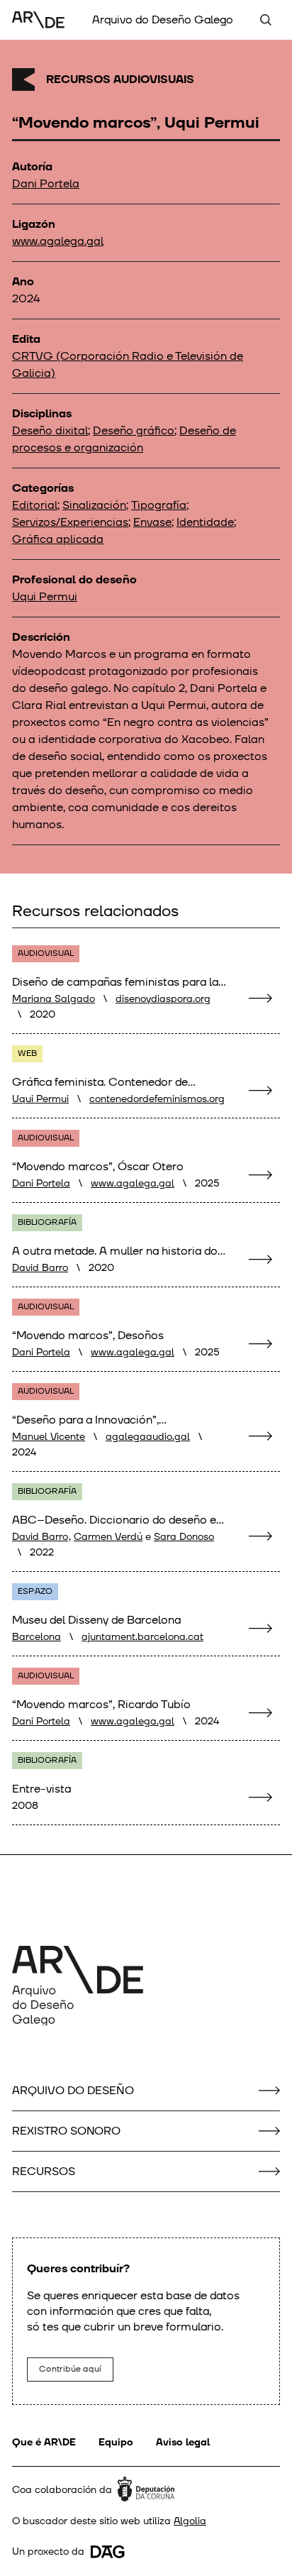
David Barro (40, 1268)
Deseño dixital (50, 431)
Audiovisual (46, 953)
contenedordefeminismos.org (157, 1099)
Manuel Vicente (49, 1437)
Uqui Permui (45, 597)
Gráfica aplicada (58, 539)
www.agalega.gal (58, 241)
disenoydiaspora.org (163, 999)
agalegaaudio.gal (148, 1437)
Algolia (190, 2521)
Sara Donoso (184, 1537)
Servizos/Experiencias (70, 522)
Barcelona (36, 1637)
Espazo (35, 1591)
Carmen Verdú (108, 1537)
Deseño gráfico (134, 431)
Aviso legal (183, 2442)
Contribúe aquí (70, 2369)
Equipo (116, 2442)
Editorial (35, 505)
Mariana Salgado (54, 999)
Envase (152, 522)
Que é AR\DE (44, 2442)
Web (27, 1053)
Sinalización (94, 505)
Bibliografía (47, 1222)
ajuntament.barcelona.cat (142, 1637)
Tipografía (159, 505)
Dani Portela (46, 184)
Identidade (205, 522)
